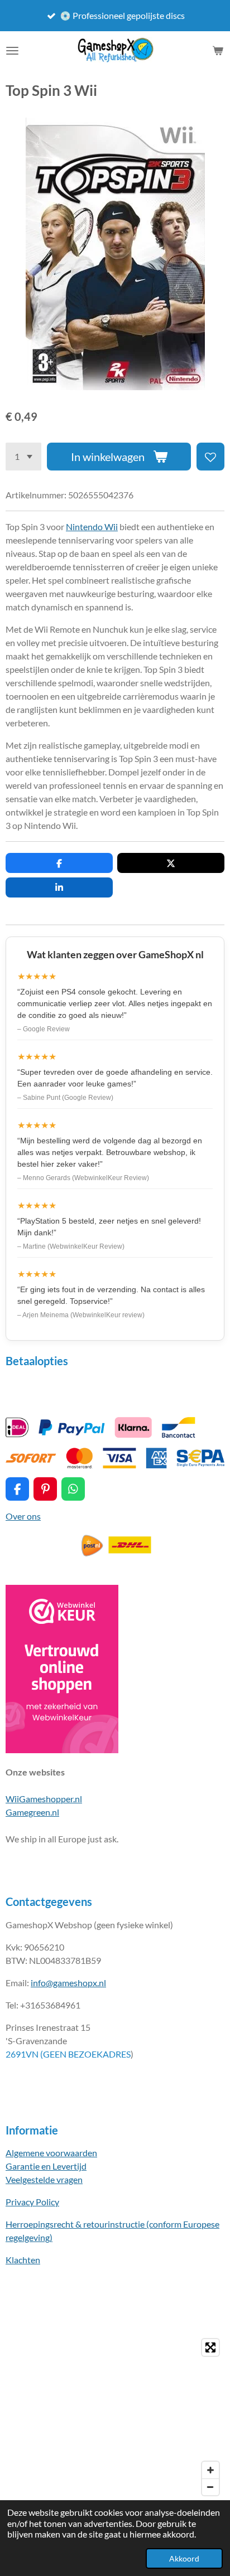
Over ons (23, 1516)
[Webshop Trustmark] (62, 1750)
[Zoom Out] (210, 2487)
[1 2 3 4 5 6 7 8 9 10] (23, 457)
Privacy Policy (32, 2202)
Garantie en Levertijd (46, 2166)
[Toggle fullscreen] (210, 2347)
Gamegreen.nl (32, 1812)
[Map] (115, 2417)
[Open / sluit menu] (12, 51)
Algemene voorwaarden (51, 2153)
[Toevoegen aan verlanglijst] (210, 457)
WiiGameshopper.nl (44, 1799)
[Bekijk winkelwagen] (218, 51)
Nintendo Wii (92, 527)
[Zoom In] (210, 2470)
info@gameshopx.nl (68, 1983)
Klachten (23, 2260)
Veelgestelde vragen (44, 2179)
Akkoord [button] (184, 2558)
